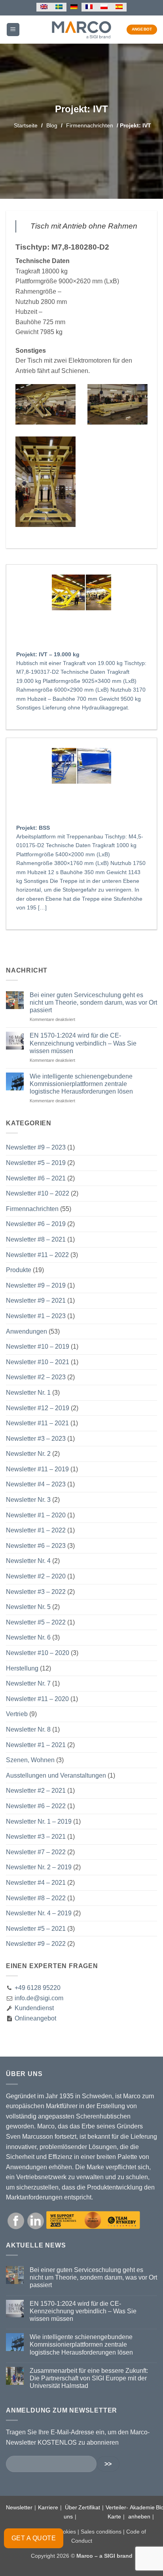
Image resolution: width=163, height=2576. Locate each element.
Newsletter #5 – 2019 (36, 1163)
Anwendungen (27, 1331)
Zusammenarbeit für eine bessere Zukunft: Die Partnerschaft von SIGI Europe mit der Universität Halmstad (89, 2378)
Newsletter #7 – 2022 (36, 1852)
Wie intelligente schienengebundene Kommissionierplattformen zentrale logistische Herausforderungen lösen (81, 1084)
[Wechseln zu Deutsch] (74, 7)
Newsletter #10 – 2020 (38, 1653)
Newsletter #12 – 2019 (38, 1408)
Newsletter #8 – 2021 (36, 1239)
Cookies (66, 2532)
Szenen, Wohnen (30, 1760)
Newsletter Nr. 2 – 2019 (39, 1867)
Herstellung (22, 1668)
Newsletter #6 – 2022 (36, 1806)
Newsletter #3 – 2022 (36, 1592)
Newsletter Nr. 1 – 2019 (39, 1821)
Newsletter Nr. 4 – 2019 (39, 1913)
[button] (13, 30)
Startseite (26, 125)
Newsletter (19, 2507)
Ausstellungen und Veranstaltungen (56, 1775)
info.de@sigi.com (39, 1998)
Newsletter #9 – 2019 (36, 1285)
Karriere (48, 2507)
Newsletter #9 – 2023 (36, 1147)
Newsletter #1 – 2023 (36, 1316)
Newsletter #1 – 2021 (36, 1745)
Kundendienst (33, 2008)
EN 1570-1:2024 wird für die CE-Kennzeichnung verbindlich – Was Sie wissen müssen (83, 1043)
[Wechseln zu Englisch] (44, 7)
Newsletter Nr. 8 (28, 1729)
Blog (52, 125)
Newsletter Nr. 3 (28, 1500)
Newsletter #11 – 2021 (37, 1423)
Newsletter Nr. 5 (28, 1607)
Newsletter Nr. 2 (28, 1454)
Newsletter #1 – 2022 (36, 1530)
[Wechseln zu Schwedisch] (59, 7)
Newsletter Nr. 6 (28, 1637)
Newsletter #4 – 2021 (36, 1883)
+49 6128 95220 (38, 1988)
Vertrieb (17, 1714)
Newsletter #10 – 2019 (38, 1347)
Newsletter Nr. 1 (28, 1393)
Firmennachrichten (90, 125)
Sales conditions (101, 2532)
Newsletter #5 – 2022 (36, 1622)
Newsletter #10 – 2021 (38, 1362)
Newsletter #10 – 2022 (38, 1193)
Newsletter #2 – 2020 (36, 1576)
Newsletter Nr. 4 (28, 1561)
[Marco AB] (82, 29)
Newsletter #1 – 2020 (36, 1515)
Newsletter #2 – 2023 (36, 1377)
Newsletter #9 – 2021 (36, 1300)
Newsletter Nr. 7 (28, 1683)
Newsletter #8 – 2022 (36, 1898)
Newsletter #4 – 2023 (36, 1484)
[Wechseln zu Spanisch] (119, 7)
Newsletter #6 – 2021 (36, 1178)
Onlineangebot (35, 2018)
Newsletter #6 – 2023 (36, 1546)
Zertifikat (89, 2507)
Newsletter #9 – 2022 (36, 1944)
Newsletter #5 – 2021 (36, 1929)
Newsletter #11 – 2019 (37, 1469)
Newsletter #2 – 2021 (36, 1791)
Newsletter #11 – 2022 (37, 1255)
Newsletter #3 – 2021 (36, 1837)
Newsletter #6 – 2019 (36, 1224)
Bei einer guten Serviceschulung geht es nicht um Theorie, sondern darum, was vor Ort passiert (93, 1003)
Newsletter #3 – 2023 (36, 1439)
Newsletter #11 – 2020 (37, 1699)
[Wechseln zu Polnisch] (104, 7)
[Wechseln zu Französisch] (89, 7)
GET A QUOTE (34, 2538)
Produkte (19, 1270)
